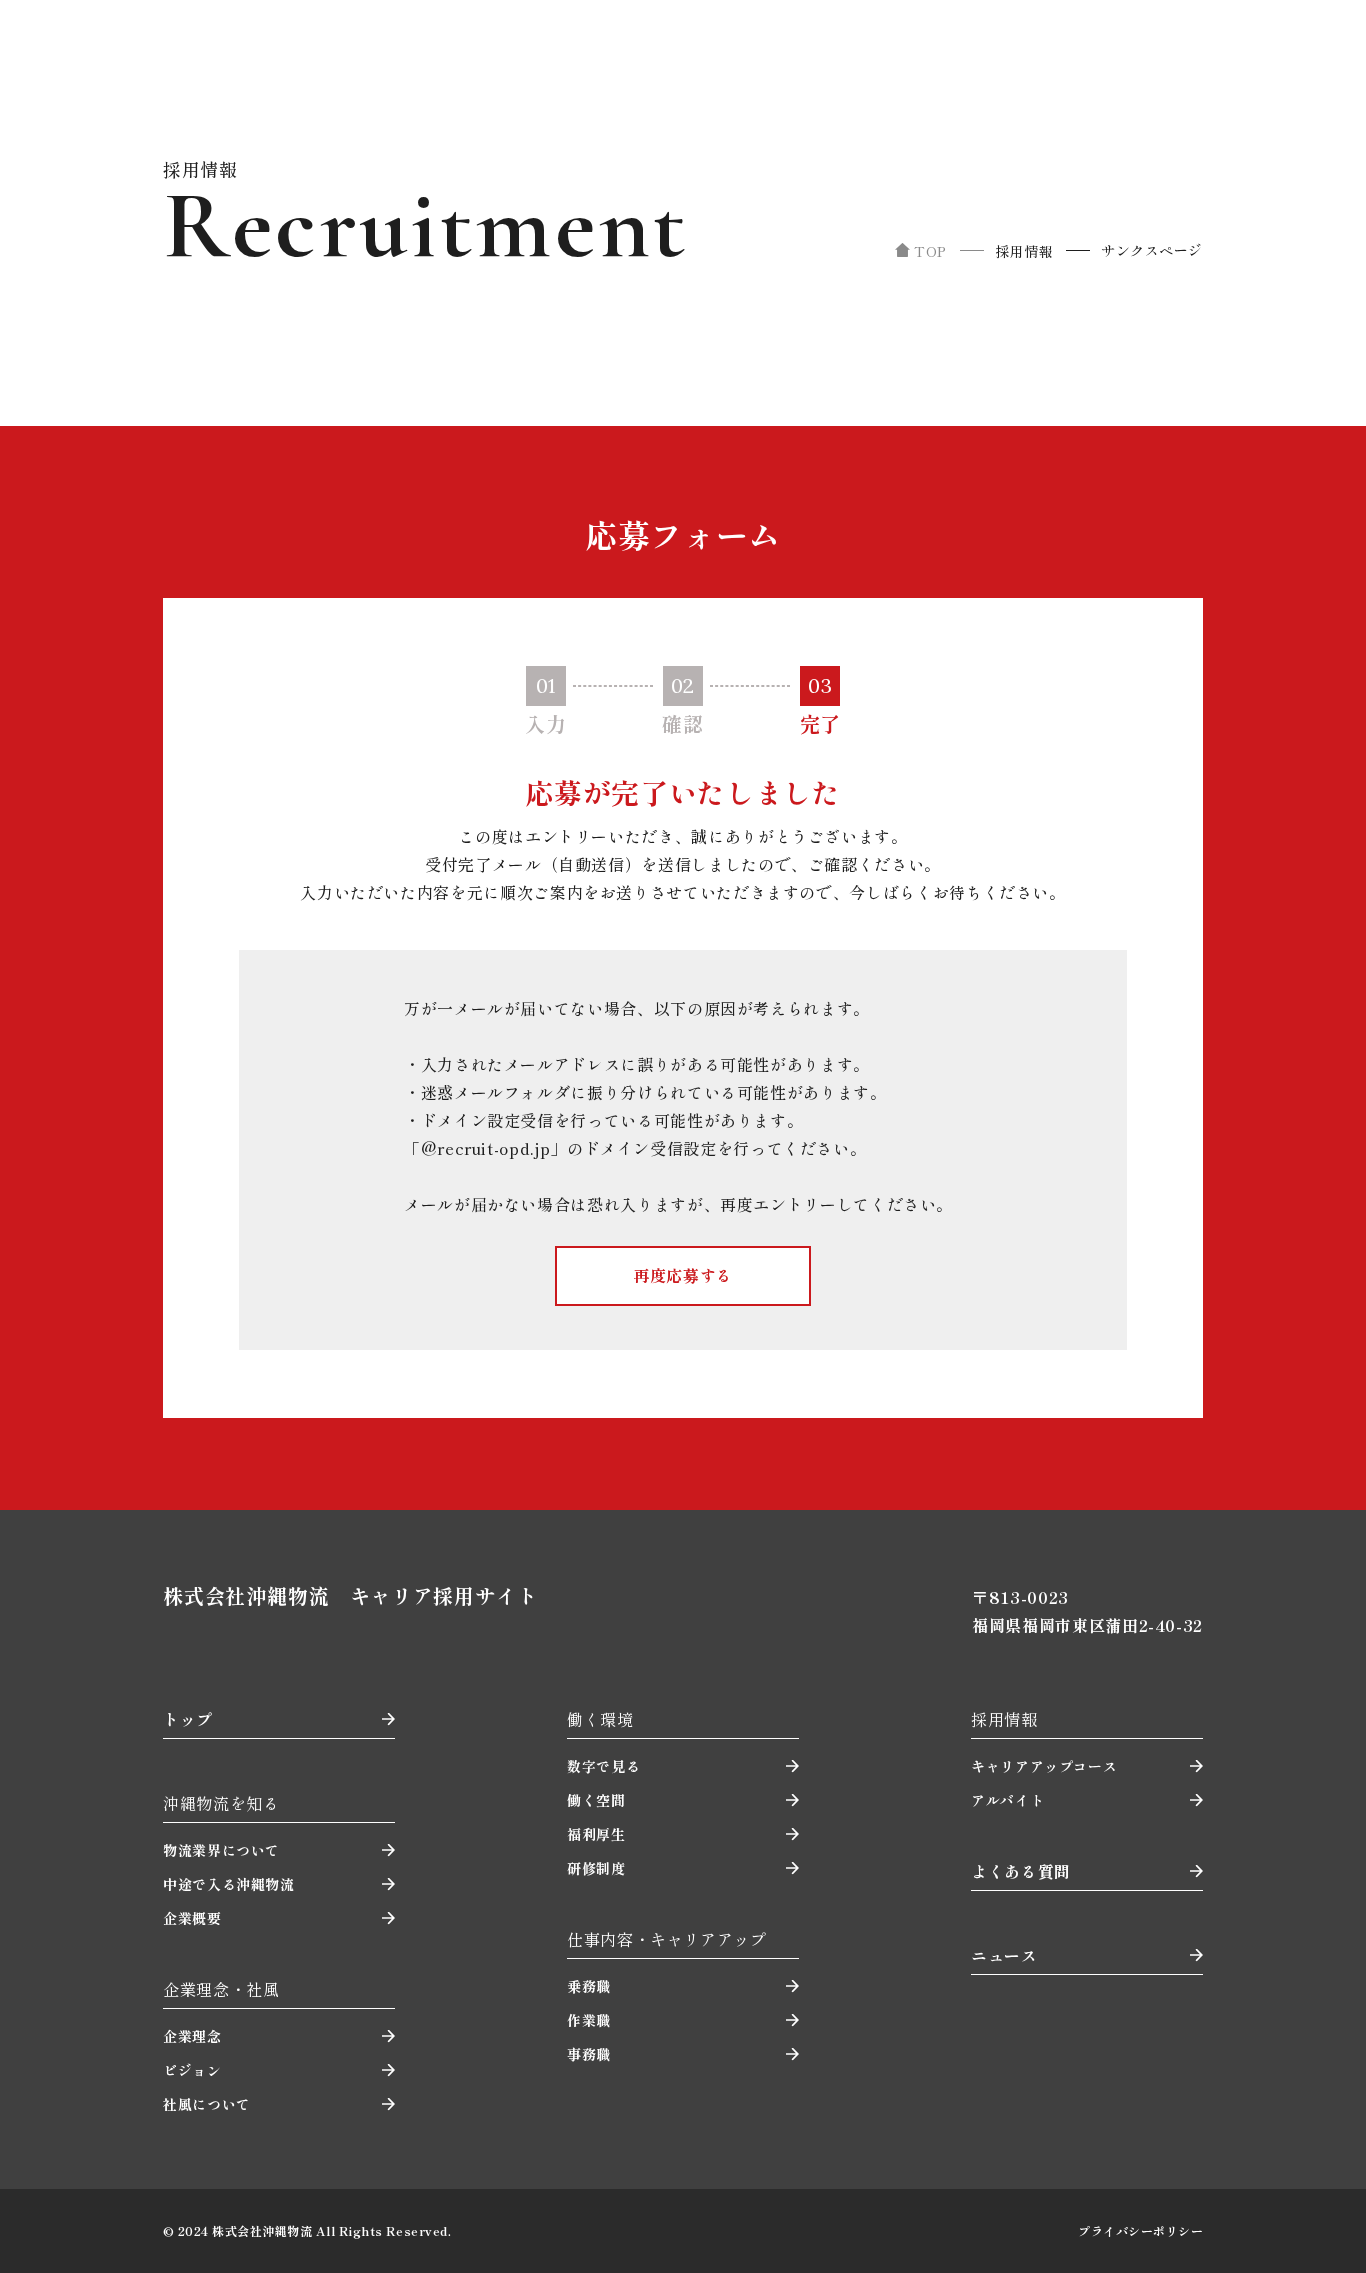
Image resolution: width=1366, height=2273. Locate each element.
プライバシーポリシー (1140, 2230)
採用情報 (1024, 251)
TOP (930, 251)
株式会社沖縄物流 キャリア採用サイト (350, 1595)
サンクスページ (1152, 250)
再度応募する (683, 1275)
